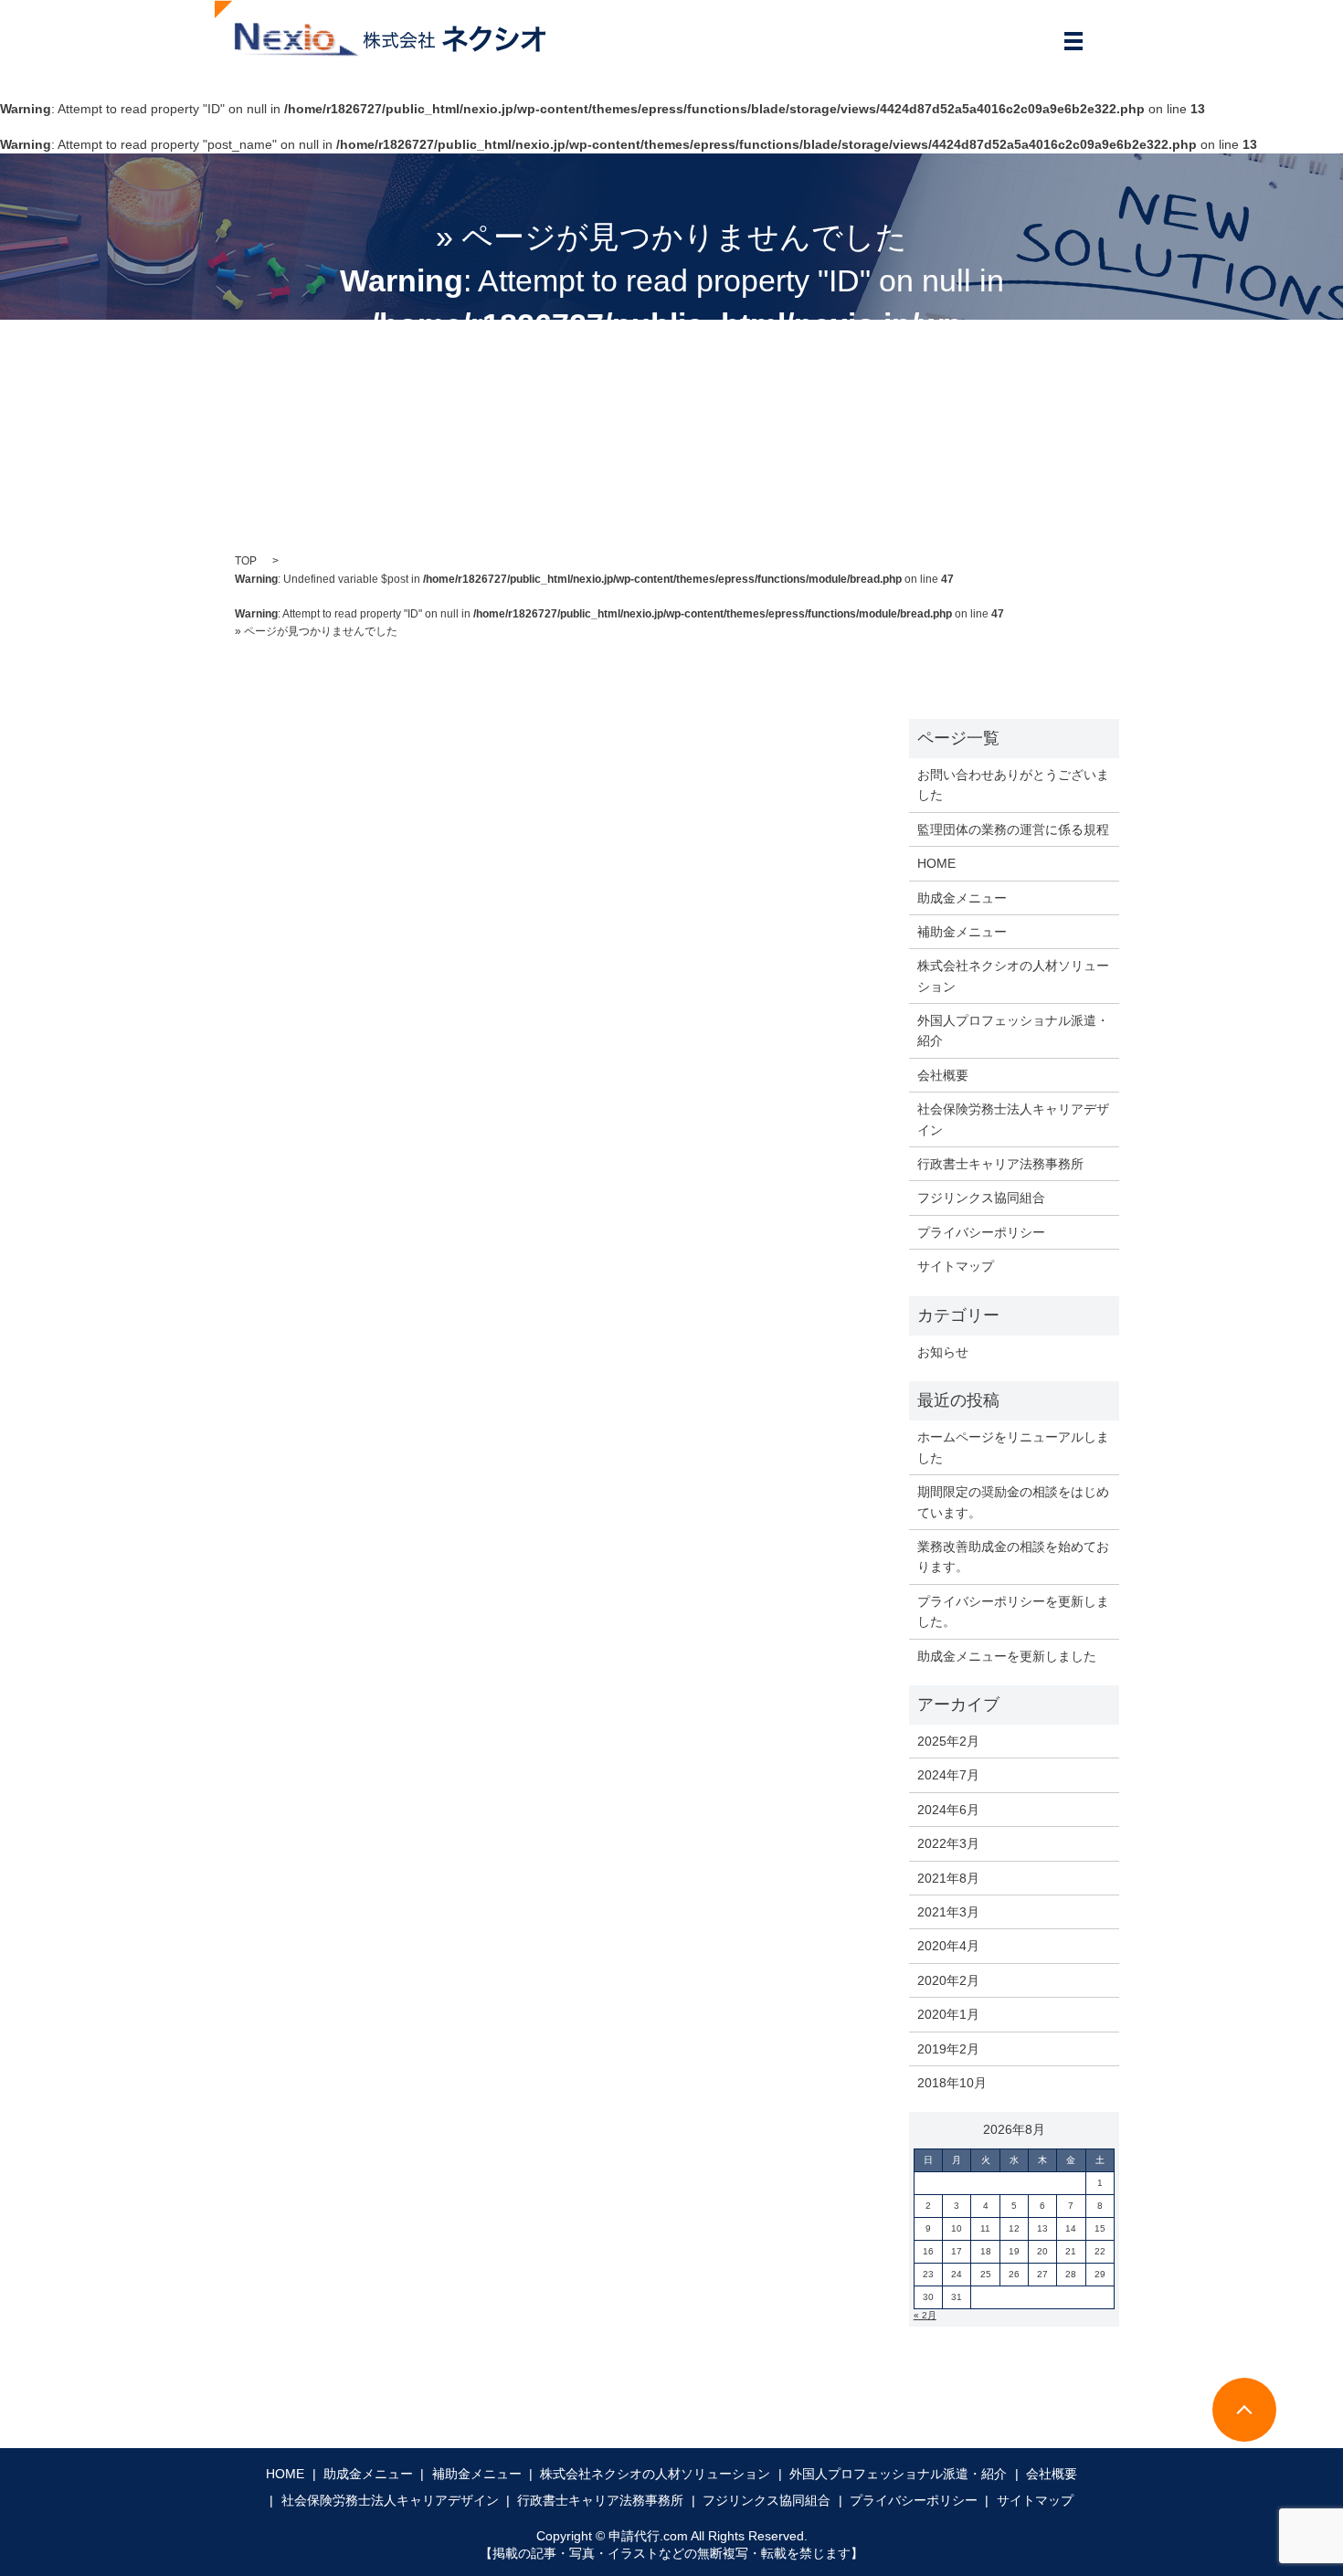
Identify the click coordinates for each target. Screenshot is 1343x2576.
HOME (936, 863)
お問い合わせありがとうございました (1013, 785)
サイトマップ (956, 1266)
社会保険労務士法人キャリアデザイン (1013, 1119)
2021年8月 (948, 1878)
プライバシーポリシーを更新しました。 (1013, 1611)
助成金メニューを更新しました (1007, 1656)
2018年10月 (952, 2083)
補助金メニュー (962, 932)
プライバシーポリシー (981, 1232)
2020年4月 (948, 1946)
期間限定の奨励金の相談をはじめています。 (1013, 1502)
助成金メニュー (962, 898)
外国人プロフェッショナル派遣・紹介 (1013, 1030)
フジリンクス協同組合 (981, 1198)
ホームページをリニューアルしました (1013, 1447)
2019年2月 (948, 2049)
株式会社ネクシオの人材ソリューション (1013, 976)
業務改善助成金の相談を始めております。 (1013, 1557)
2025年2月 (948, 1741)
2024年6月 (948, 1810)
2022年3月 (948, 1843)
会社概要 (943, 1075)
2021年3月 (948, 1912)
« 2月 (925, 2315)
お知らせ (943, 1352)
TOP (246, 561)
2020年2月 (948, 1980)
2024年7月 (948, 1775)
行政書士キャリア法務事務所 (1000, 1164)
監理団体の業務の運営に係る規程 (1013, 829)
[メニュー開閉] (1073, 41)
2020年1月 (948, 2014)
